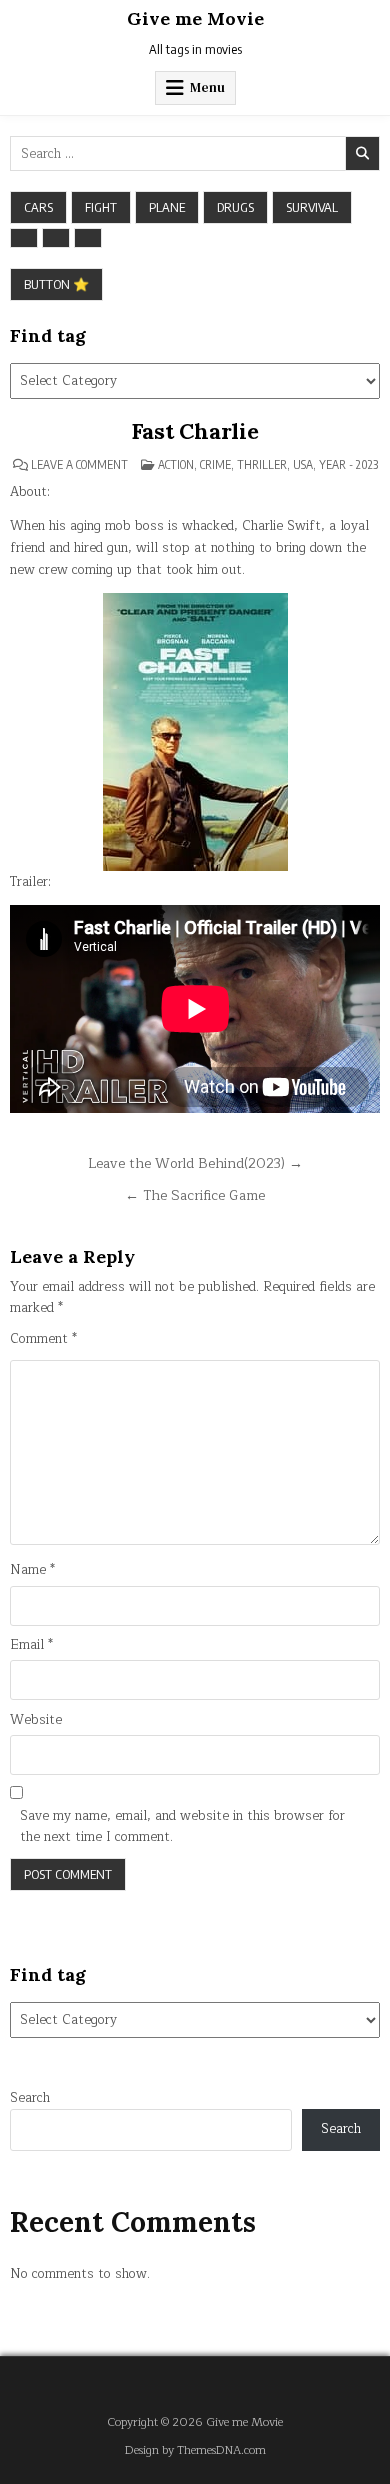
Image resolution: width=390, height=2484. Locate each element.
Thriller (262, 464)
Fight (101, 207)
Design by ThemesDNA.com (195, 2450)
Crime (215, 464)
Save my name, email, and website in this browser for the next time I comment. (182, 1827)
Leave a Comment (79, 465)
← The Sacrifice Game (195, 1195)
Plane (167, 207)
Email (31, 1645)
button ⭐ (56, 284)
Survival (312, 207)
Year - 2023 (348, 464)
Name (32, 1570)
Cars (38, 207)
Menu (207, 87)
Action (176, 464)
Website (36, 1720)
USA (303, 464)
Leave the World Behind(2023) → (195, 1163)
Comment (43, 1339)
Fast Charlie (195, 431)
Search (30, 2098)
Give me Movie (195, 18)
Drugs (235, 207)
